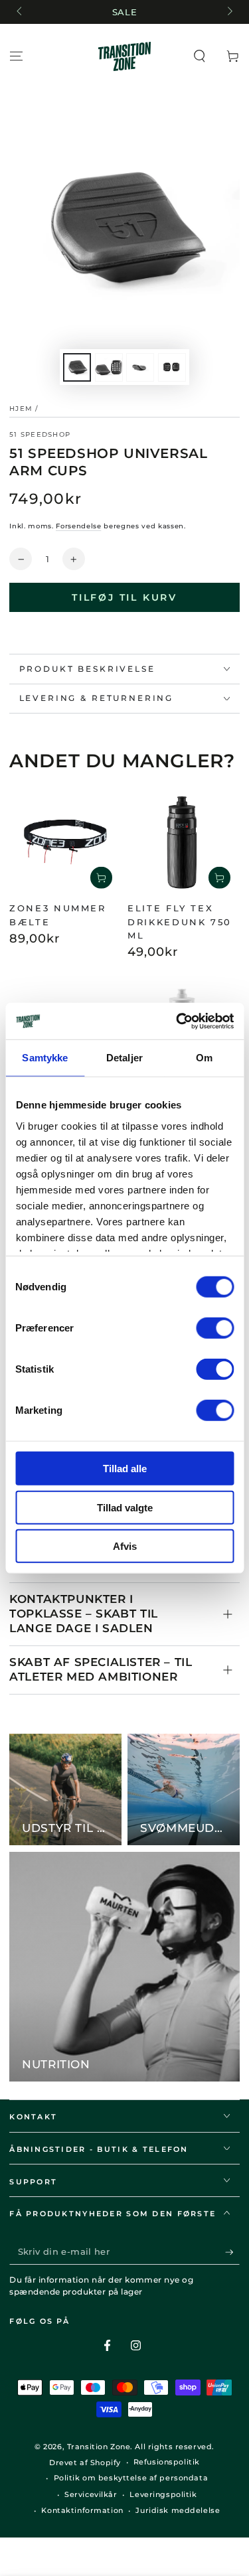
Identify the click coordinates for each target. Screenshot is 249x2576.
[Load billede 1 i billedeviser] (77, 367)
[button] (200, 56)
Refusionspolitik (167, 2462)
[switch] (215, 1328)
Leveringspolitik (163, 2494)
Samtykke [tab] (45, 1058)
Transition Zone (99, 2447)
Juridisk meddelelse (178, 2510)
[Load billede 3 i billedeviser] (140, 367)
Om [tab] (204, 1058)
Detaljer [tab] (124, 1058)
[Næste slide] (228, 12)
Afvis (125, 1546)
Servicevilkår (91, 2494)
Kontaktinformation (82, 2510)
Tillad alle (125, 1469)
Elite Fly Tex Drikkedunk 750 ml (180, 922)
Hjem (21, 409)
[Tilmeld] (232, 2252)
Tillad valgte (125, 1507)
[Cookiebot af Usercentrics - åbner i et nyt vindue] (177, 1021)
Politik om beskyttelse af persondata (131, 2478)
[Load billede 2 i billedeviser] (109, 367)
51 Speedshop (40, 434)
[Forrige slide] (20, 12)
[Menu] (16, 56)
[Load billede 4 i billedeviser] (172, 367)
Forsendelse (78, 526)
